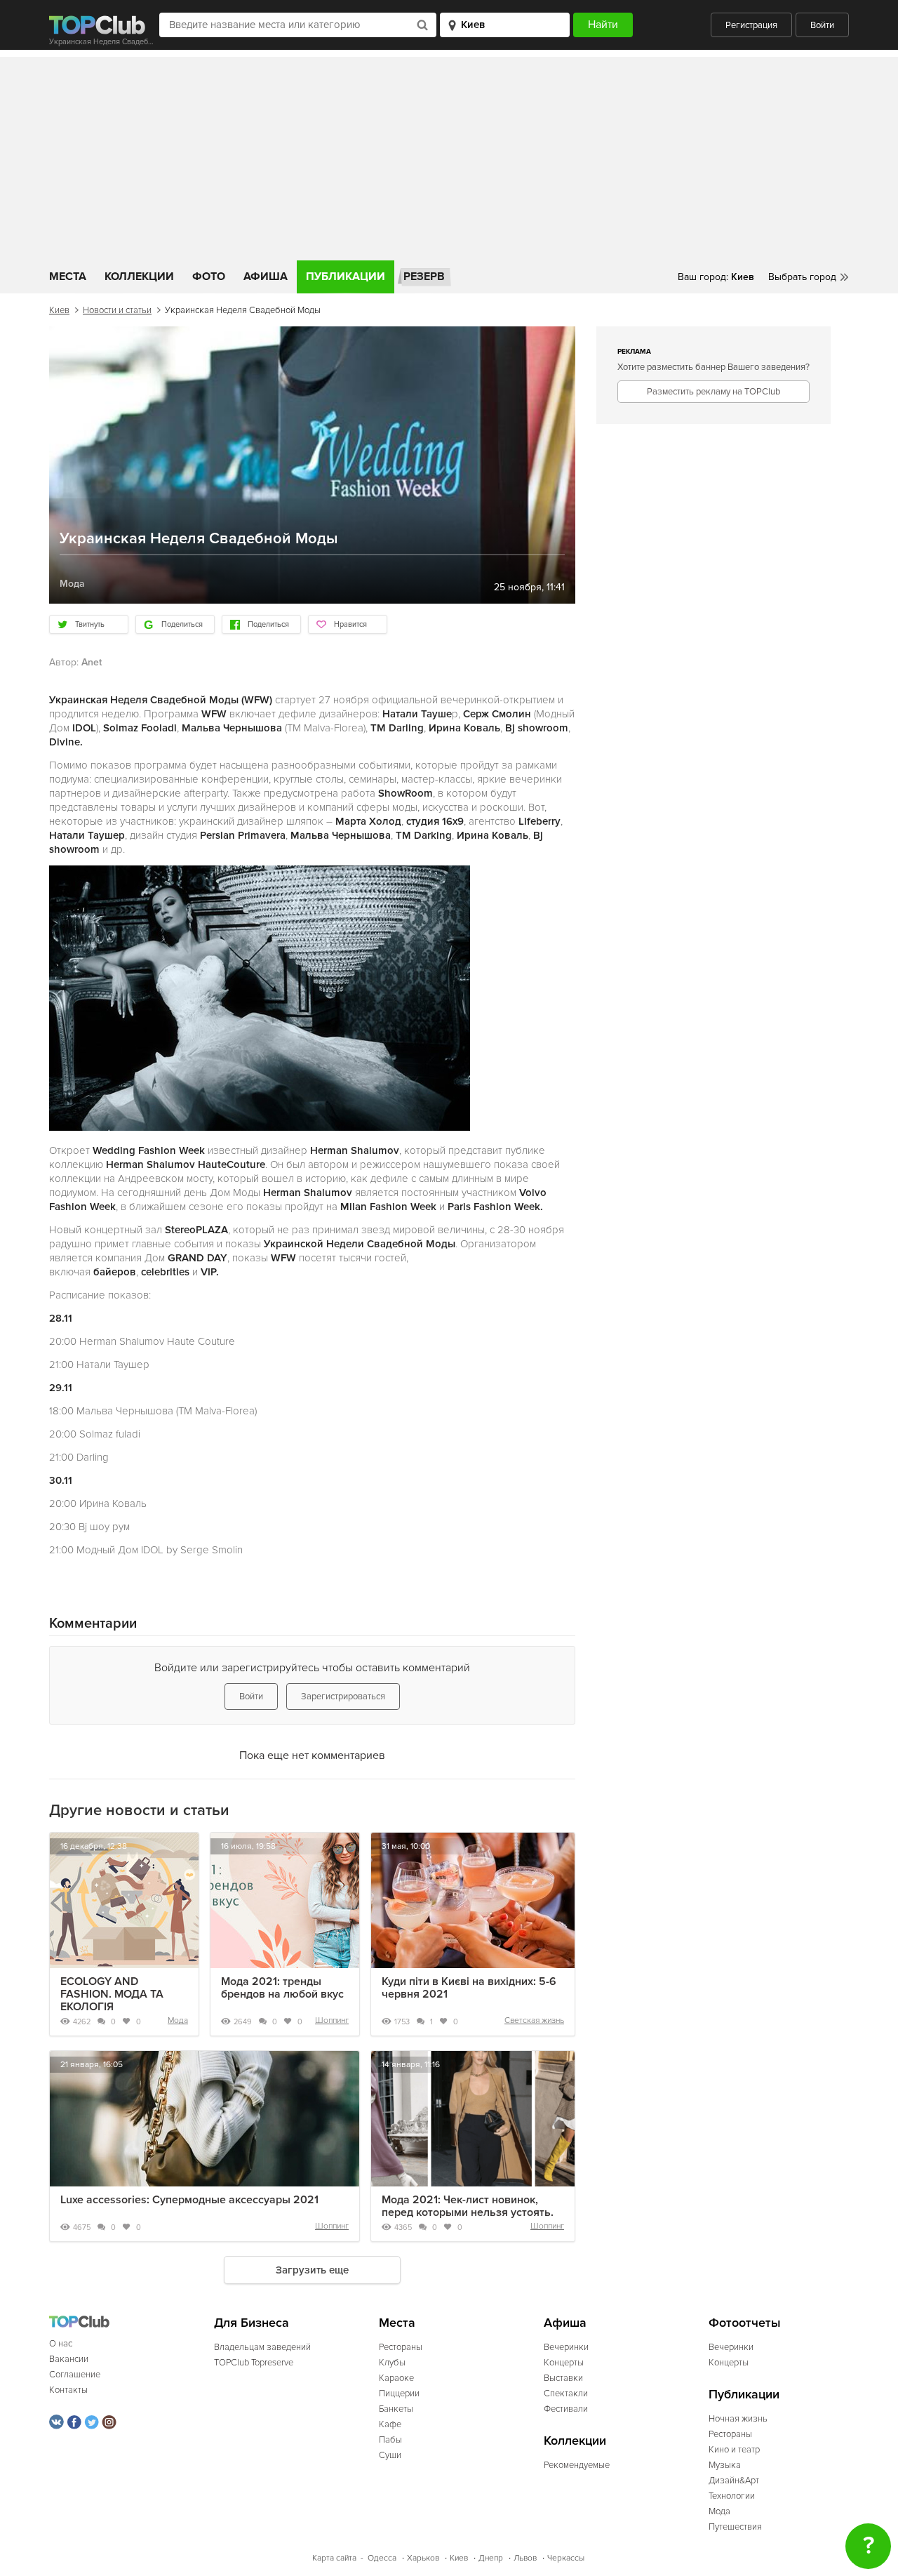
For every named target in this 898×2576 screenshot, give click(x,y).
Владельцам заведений (262, 2347)
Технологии (732, 2496)
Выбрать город (802, 277)
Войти (822, 25)
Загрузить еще (312, 2270)
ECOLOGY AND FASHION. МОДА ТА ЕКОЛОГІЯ (112, 1994)
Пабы (390, 2440)
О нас (61, 2344)
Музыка (725, 2465)
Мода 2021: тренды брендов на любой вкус (282, 1988)
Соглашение (75, 2375)
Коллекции (139, 277)
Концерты (564, 2363)
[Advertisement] (449, 155)
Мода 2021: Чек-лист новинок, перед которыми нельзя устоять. (468, 2206)
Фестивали (566, 2409)
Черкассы (566, 2558)
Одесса (382, 2558)
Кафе (390, 2424)
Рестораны (401, 2347)
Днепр (491, 2558)
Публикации (346, 277)
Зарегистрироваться (343, 1697)
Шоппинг (332, 2020)
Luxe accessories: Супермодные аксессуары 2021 (189, 2200)
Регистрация (751, 25)
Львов (525, 2558)
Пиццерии (399, 2394)
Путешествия (735, 2527)
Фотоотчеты (745, 2323)
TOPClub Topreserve (254, 2363)
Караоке (396, 2378)
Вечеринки (566, 2347)
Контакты (68, 2390)
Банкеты (396, 2409)
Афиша (266, 277)
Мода (178, 2020)
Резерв (424, 277)
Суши (390, 2455)
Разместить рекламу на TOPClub (713, 392)
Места (68, 277)
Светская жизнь (534, 2020)
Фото (209, 277)
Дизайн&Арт (734, 2481)
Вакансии (69, 2359)
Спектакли (566, 2394)
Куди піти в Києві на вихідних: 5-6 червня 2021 (469, 1988)
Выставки (563, 2378)
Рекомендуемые (577, 2465)
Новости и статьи (117, 310)
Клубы (392, 2363)
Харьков (423, 2558)
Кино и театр (734, 2450)
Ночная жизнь (738, 2419)
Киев (59, 310)
